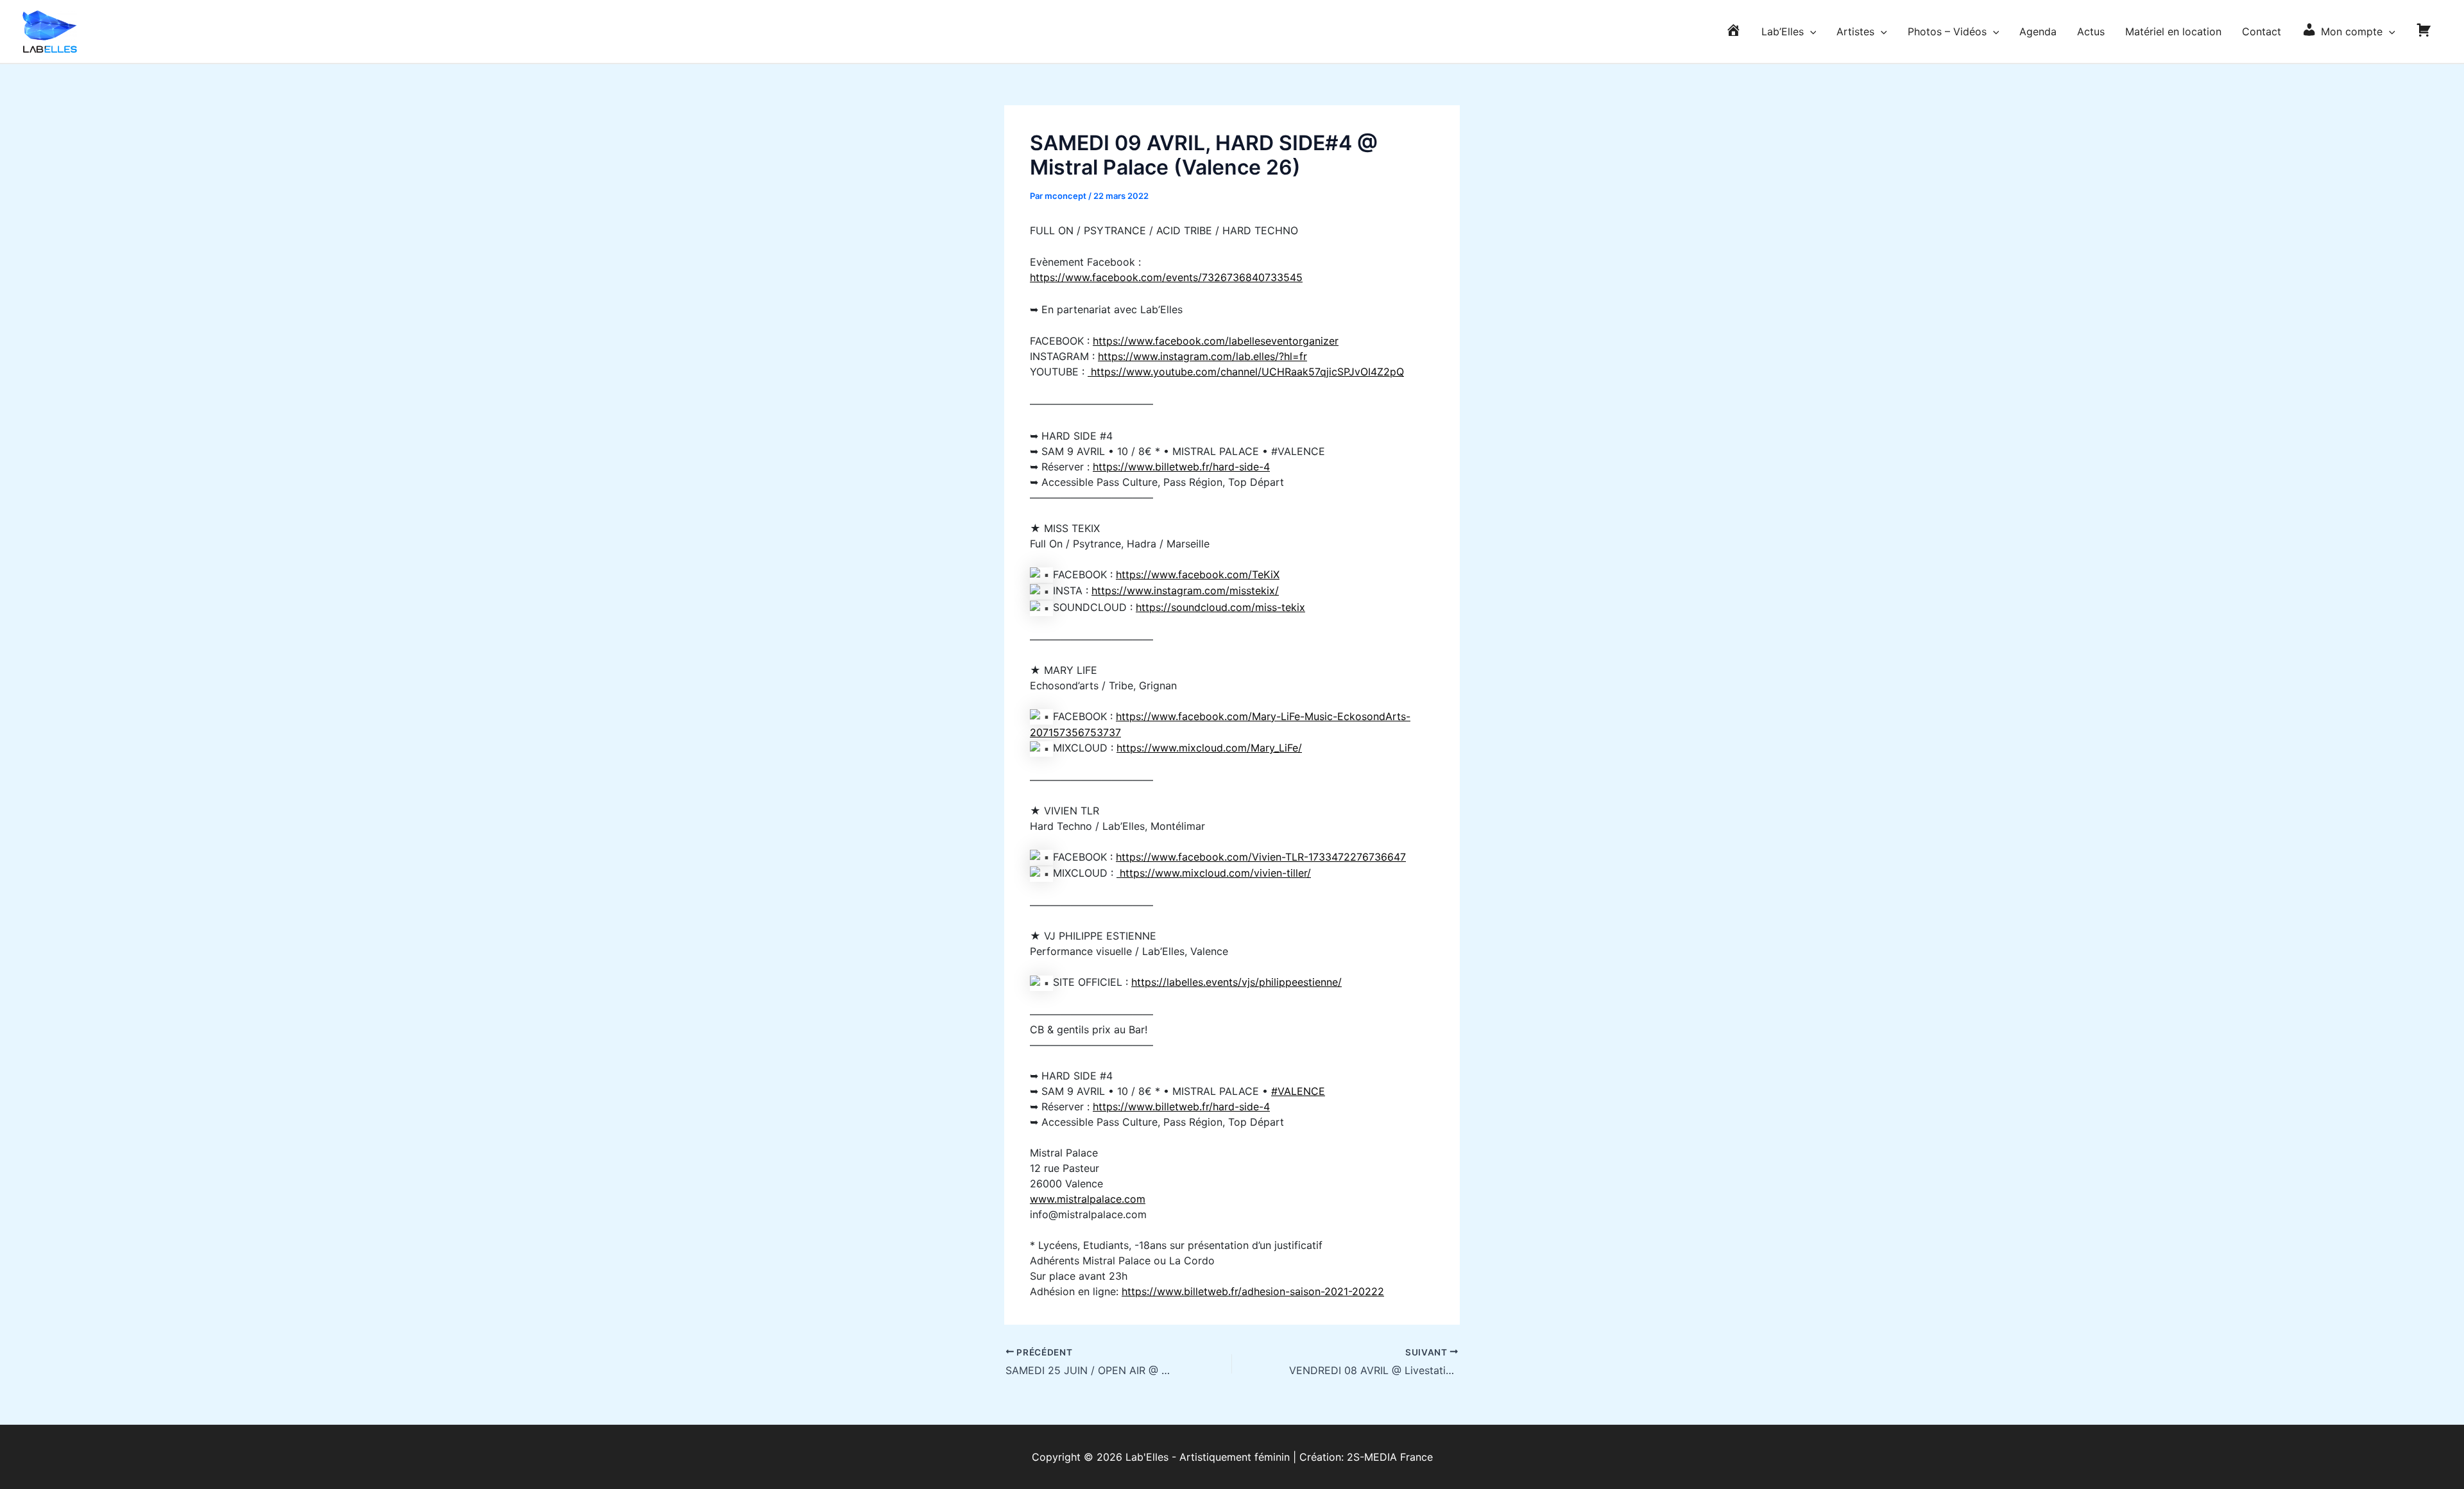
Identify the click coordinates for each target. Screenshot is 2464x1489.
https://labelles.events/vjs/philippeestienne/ (1236, 982)
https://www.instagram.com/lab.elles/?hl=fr (1202, 356)
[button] (1810, 31)
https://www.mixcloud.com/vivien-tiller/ (1214, 873)
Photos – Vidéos (1947, 31)
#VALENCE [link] (1298, 1091)
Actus (2091, 31)
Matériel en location (2173, 31)
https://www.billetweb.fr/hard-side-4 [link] (1181, 1106)
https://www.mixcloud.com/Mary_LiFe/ (1209, 748)
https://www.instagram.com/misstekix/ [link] (1185, 590)
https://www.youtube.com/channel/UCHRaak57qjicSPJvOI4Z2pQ (1246, 372)
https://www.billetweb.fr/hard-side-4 (1181, 467)
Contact (2262, 31)
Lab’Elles (1783, 31)
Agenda (2038, 31)
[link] (1198, 574)
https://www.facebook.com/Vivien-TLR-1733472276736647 (1261, 857)
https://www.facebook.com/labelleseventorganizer (1216, 341)
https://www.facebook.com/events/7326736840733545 (1166, 277)
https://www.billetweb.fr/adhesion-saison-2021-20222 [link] (1253, 1291)
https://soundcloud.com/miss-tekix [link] (1220, 607)
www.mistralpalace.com (1088, 1199)
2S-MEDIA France (1390, 1457)
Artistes (1855, 31)
